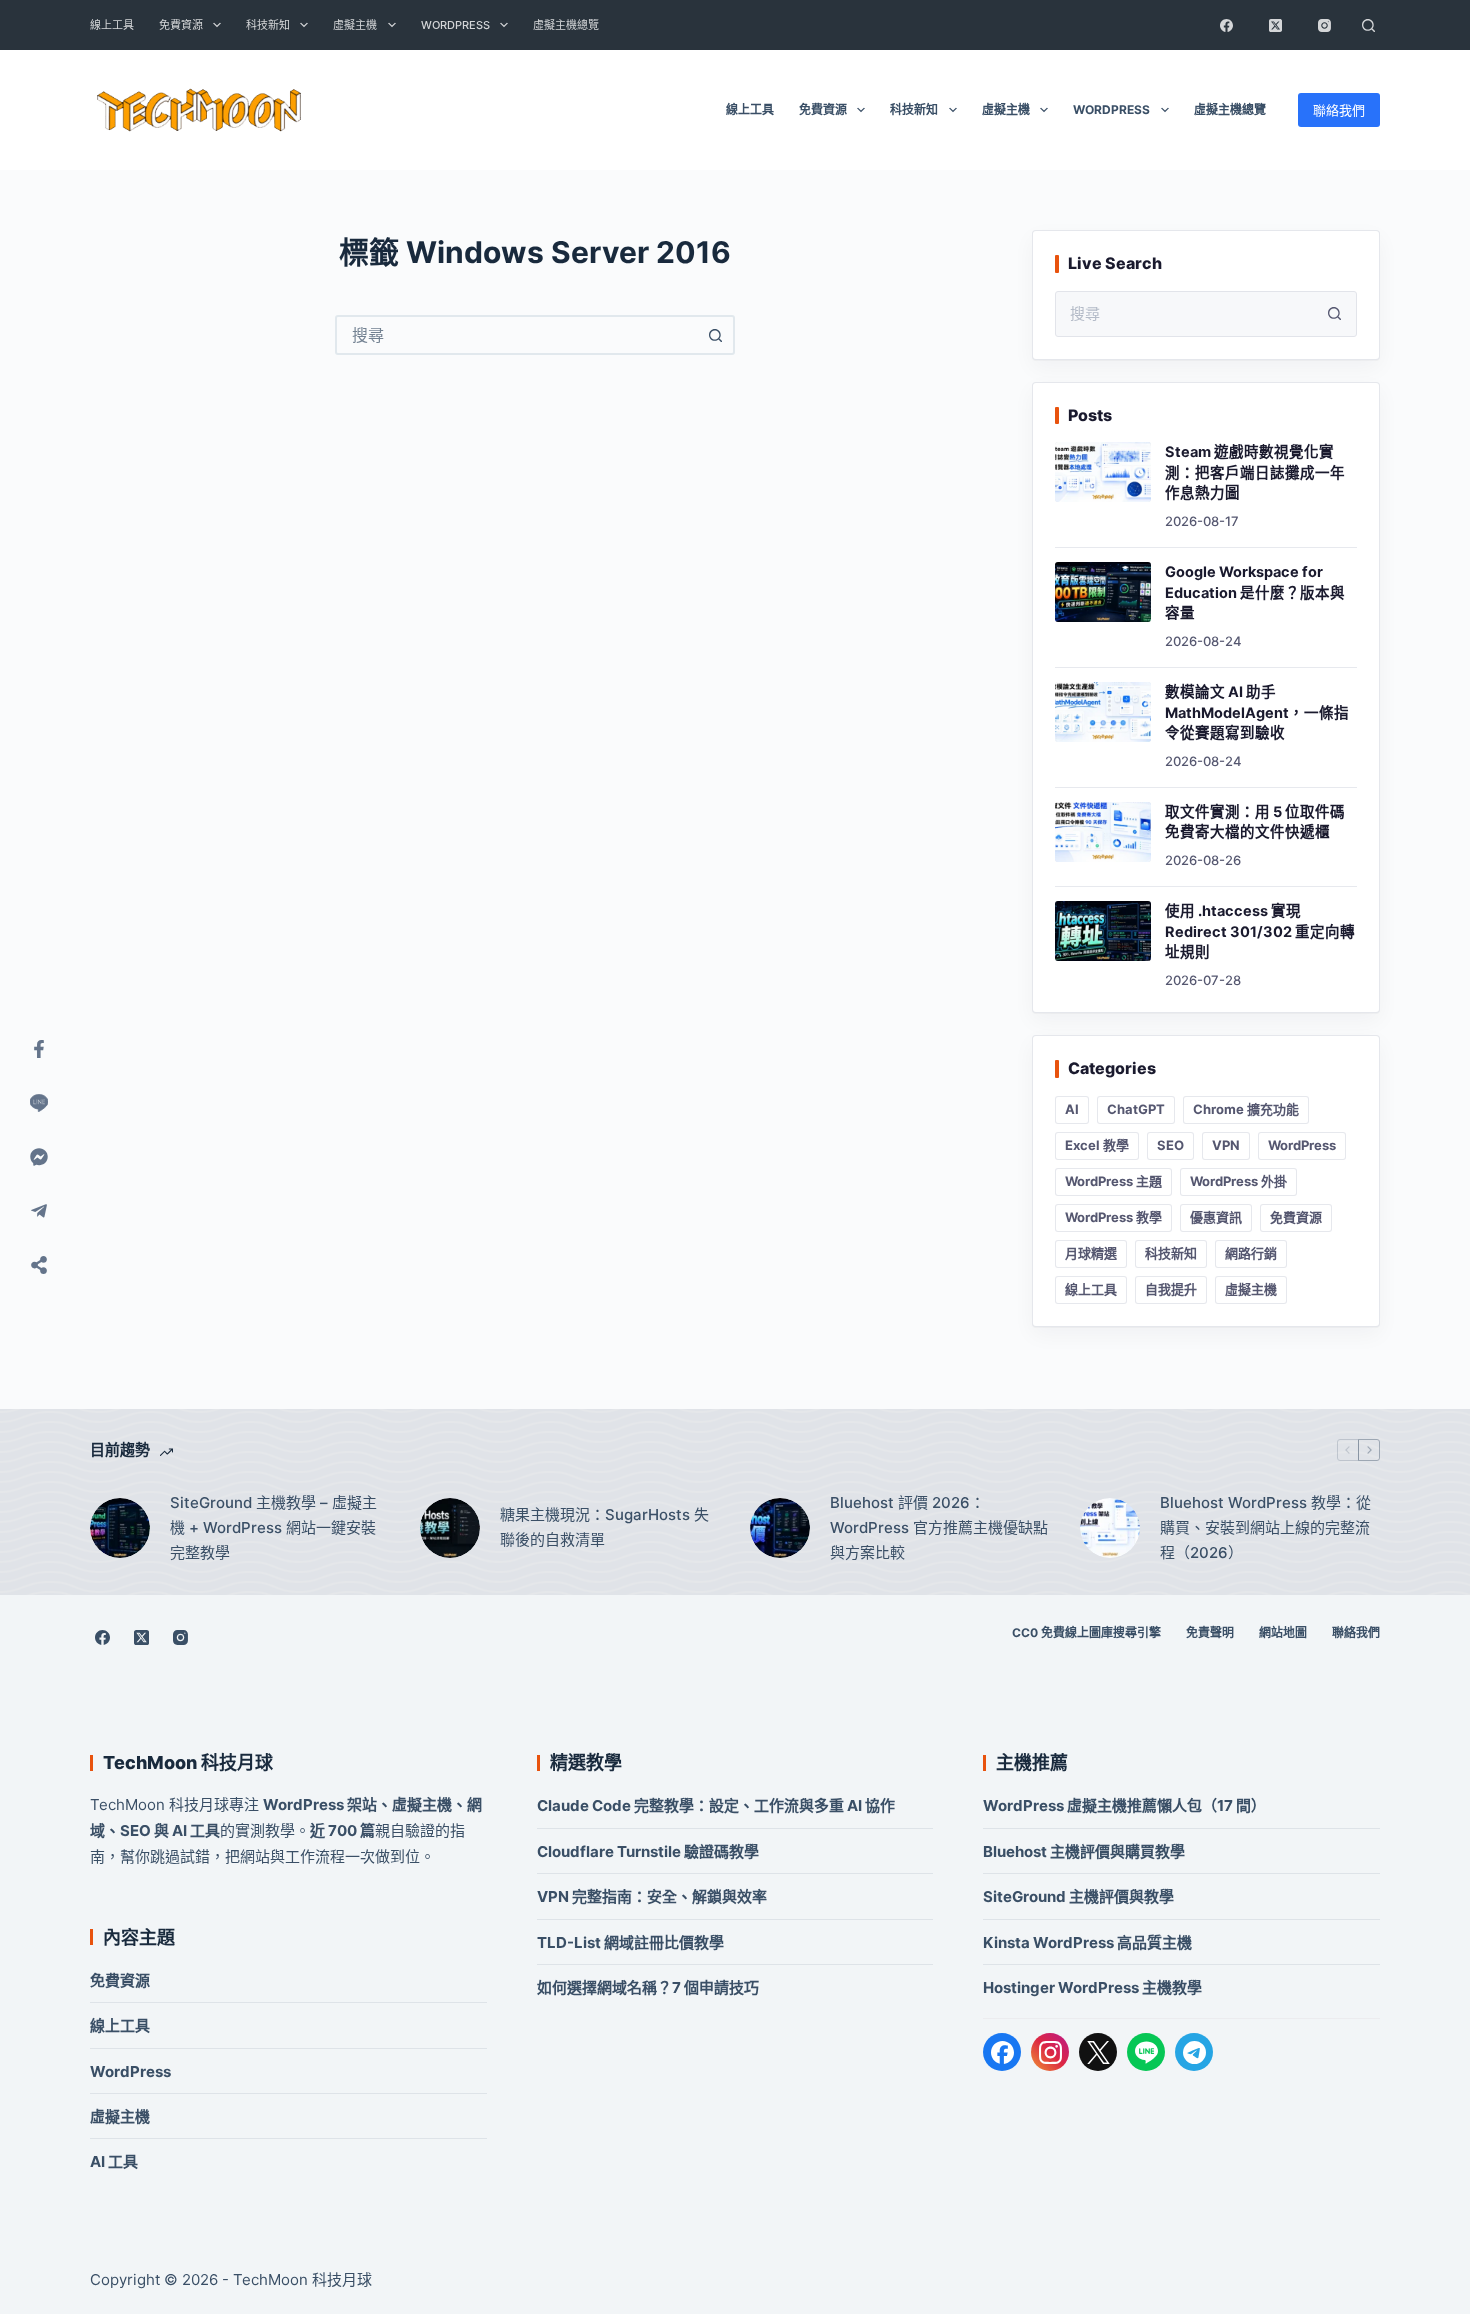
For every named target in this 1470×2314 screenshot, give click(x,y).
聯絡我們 (1339, 110)
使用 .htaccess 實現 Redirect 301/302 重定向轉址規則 (1260, 931)
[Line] (39, 1103)
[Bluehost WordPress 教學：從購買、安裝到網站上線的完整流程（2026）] (1110, 1528)
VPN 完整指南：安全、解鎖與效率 (652, 1896)
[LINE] (1146, 2052)
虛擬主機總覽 (566, 25)
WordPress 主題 (1113, 1181)
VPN (1226, 1145)
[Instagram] (1324, 25)
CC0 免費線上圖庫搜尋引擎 (1086, 1632)
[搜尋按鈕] (715, 335)
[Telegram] (1194, 2052)
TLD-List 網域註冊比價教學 (630, 1942)
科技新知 (268, 25)
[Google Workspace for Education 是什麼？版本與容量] (1103, 592)
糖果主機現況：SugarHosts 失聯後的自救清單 (604, 1527)
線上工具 (112, 25)
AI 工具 (114, 2161)
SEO (1170, 1145)
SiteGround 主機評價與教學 (1078, 1896)
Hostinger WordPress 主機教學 (1092, 1987)
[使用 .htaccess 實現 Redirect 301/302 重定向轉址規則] (1103, 931)
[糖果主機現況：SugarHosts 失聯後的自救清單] (450, 1528)
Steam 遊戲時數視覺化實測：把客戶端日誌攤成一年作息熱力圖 (1255, 472)
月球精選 (1091, 1253)
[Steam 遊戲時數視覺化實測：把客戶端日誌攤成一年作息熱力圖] (1103, 472)
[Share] (39, 1265)
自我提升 (1171, 1289)
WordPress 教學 (1113, 1217)
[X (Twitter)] (1275, 25)
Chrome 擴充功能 (1246, 1109)
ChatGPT (1136, 1109)
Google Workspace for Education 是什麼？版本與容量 (1255, 592)
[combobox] (517, 335)
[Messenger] (39, 1157)
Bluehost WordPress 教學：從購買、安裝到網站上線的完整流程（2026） (1265, 1527)
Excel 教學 (1097, 1145)
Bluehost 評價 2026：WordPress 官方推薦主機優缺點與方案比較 (939, 1527)
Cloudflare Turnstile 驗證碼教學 (648, 1851)
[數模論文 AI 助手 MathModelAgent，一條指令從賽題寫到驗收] (1103, 712)
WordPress (455, 25)
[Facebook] (1226, 25)
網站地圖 (1283, 1632)
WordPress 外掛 (1238, 1181)
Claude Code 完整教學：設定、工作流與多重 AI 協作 (716, 1805)
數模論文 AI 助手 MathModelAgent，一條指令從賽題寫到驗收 (1257, 712)
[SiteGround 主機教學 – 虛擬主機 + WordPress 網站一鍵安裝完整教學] (120, 1528)
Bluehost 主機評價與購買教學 (1084, 1851)
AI (1072, 1109)
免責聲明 (1210, 1632)
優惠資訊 (1216, 1217)
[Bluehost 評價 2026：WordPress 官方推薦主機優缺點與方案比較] (780, 1528)
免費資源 (181, 25)
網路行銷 (1251, 1253)
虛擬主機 (355, 25)
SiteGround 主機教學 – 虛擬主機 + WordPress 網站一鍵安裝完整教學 (273, 1527)
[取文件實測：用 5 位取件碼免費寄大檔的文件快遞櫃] (1103, 832)
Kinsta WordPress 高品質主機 (1087, 1942)
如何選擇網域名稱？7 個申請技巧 (648, 1987)
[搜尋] (1368, 25)
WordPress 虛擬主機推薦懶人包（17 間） (1124, 1805)
